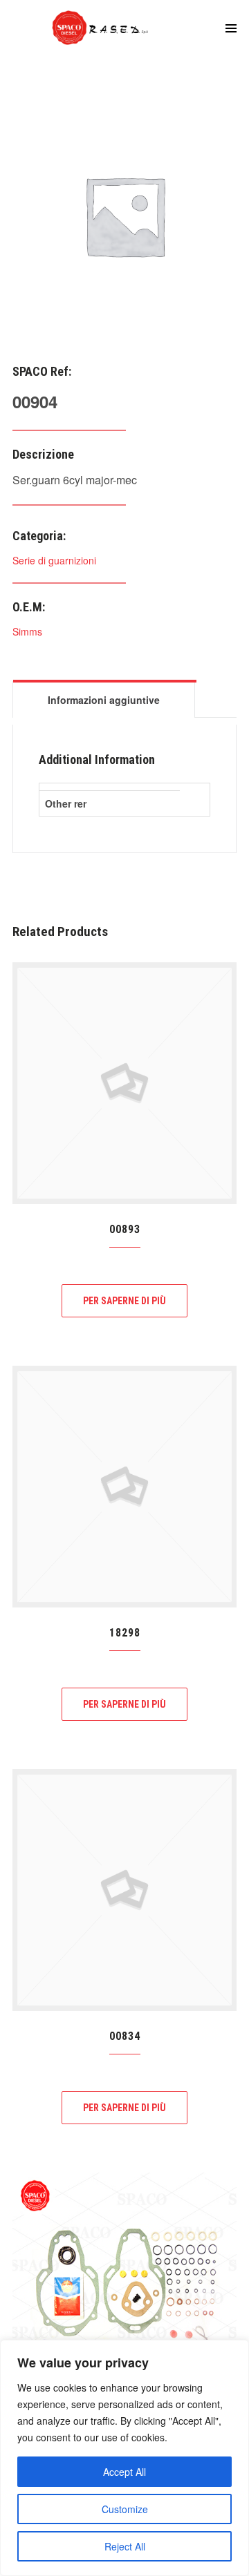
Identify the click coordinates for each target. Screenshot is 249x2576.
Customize (125, 2509)
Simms (27, 631)
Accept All (124, 2472)
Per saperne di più (124, 1301)
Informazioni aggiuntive (104, 700)
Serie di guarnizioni (54, 560)
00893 (125, 1229)
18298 (125, 1633)
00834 (125, 2036)
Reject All (125, 2546)
